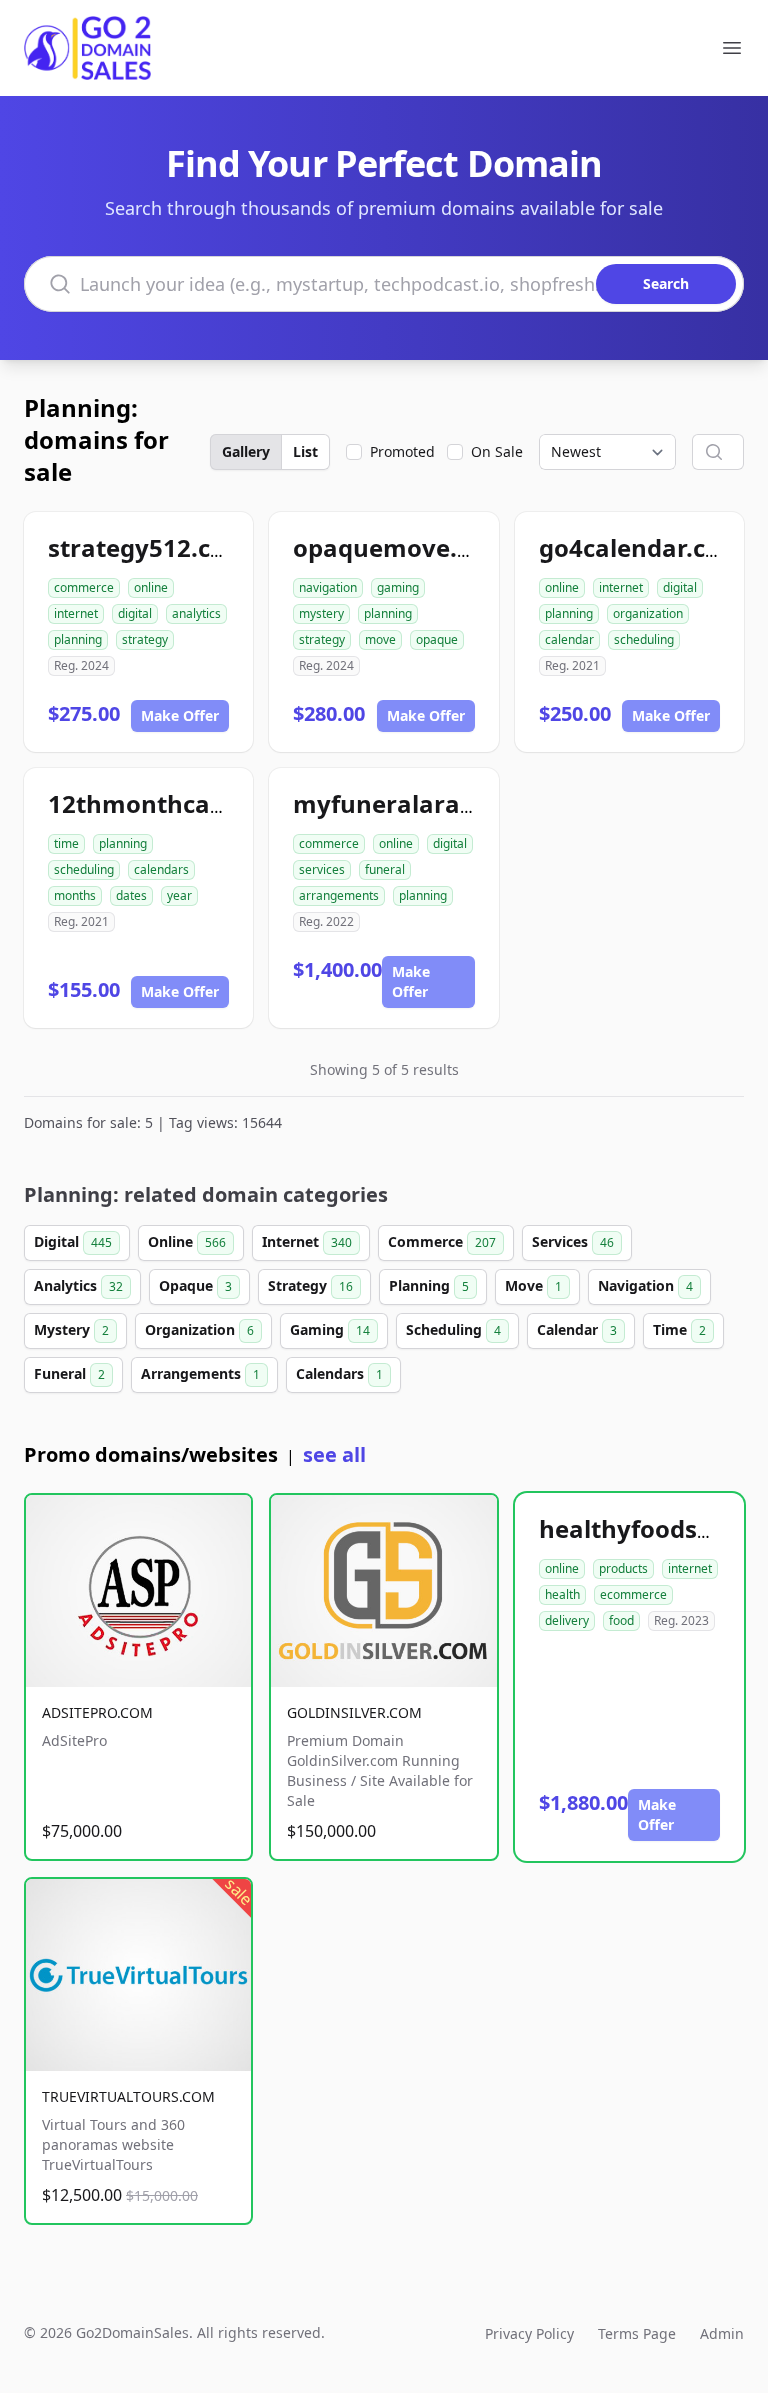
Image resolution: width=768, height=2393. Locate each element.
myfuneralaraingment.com (456, 803)
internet (76, 613)
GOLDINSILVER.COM (354, 1712)
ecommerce (633, 1594)
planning (78, 639)
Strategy (310, 1285)
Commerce (442, 1241)
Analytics (78, 1285)
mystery (321, 613)
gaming (398, 587)
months (75, 895)
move (380, 639)
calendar (569, 639)
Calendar (577, 1329)
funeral (385, 869)
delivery (567, 1620)
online (151, 587)
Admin (722, 2333)
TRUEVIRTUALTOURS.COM (128, 2096)
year (179, 895)
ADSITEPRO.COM (97, 1712)
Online (187, 1241)
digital (135, 613)
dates (131, 895)
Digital (73, 1241)
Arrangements (200, 1373)
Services (573, 1241)
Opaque (195, 1285)
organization (648, 613)
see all (334, 1454)
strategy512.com (148, 547)
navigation (328, 587)
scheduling (644, 639)
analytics (196, 613)
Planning (429, 1285)
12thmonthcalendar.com (196, 803)
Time (679, 1329)
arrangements (339, 895)
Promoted (402, 451)
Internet (307, 1241)
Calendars (339, 1373)
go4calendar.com (641, 547)
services (322, 869)
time (66, 843)
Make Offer (180, 715)
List (305, 451)
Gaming (330, 1329)
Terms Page (637, 2333)
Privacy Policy (529, 2333)
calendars (161, 869)
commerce (84, 587)
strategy (145, 639)
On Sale (497, 451)
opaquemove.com (400, 547)
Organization (199, 1329)
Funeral (69, 1373)
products (623, 1568)
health (562, 1594)
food (621, 1620)
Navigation (645, 1285)
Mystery (71, 1329)
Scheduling (453, 1329)
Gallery (246, 451)
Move (533, 1285)
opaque (437, 639)
